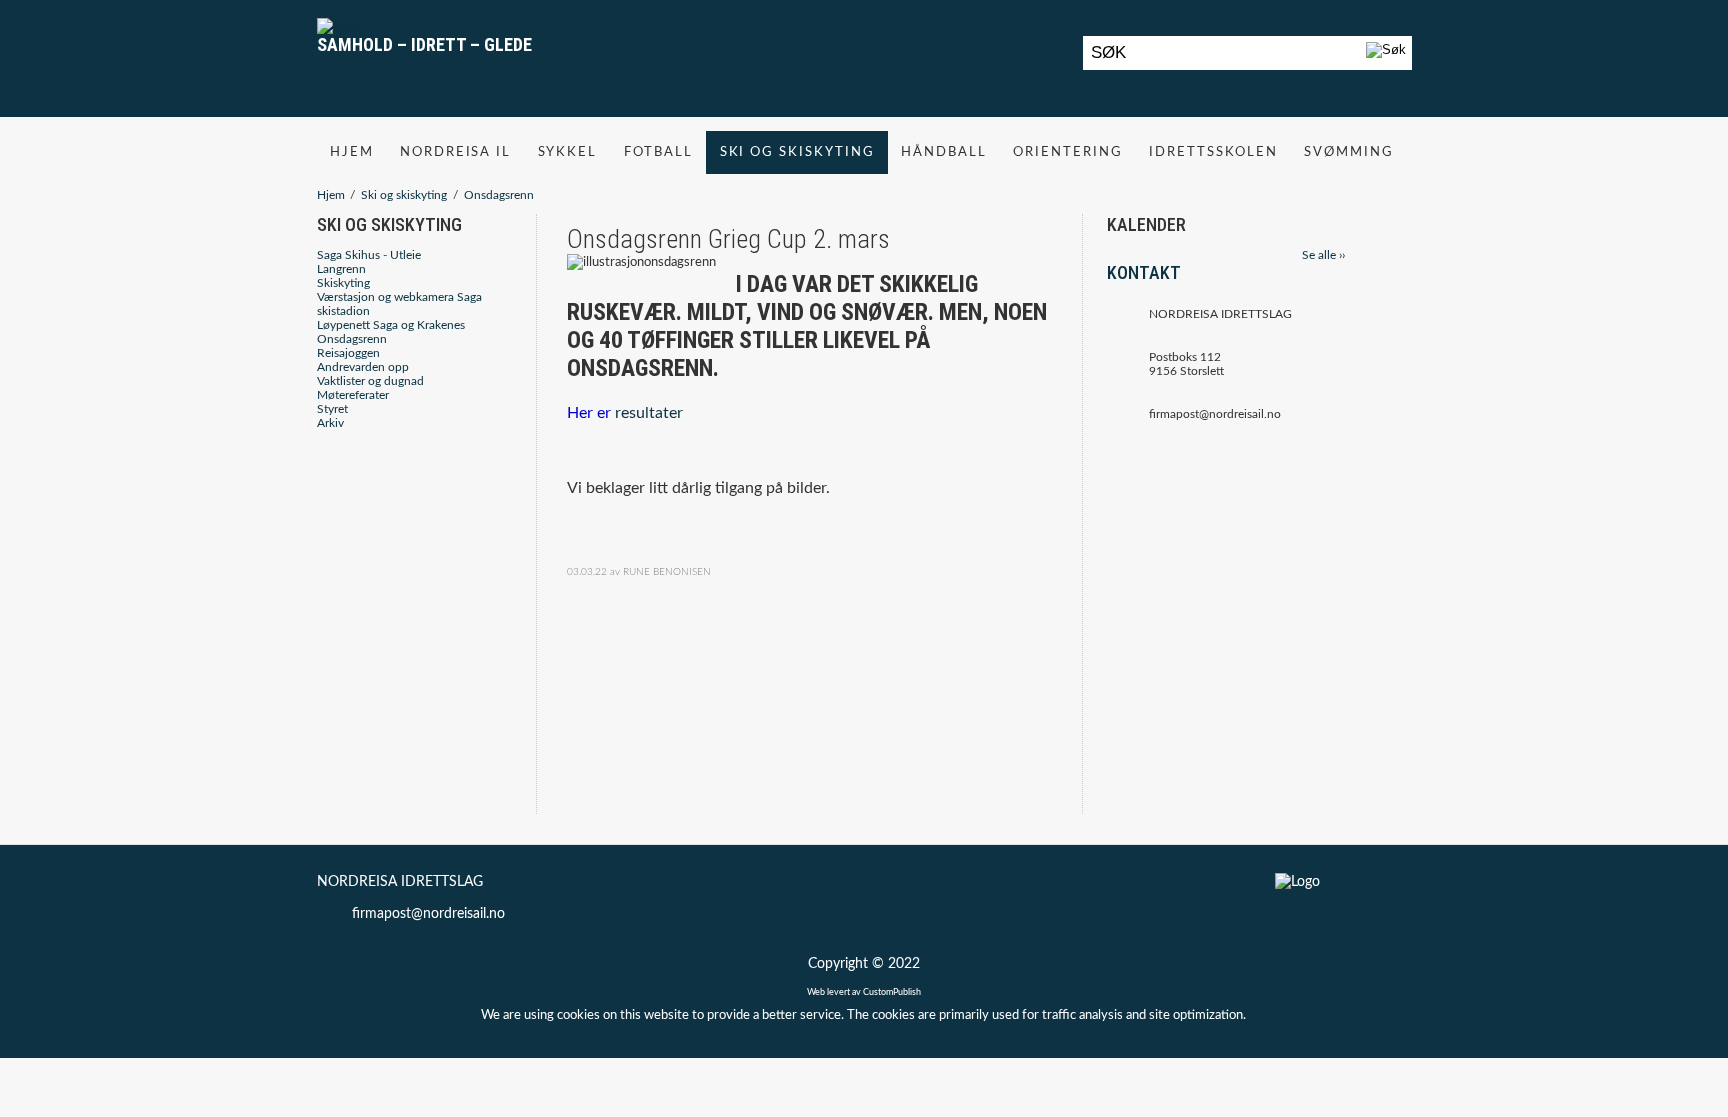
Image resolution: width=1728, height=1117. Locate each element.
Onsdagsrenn (499, 195)
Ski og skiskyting (797, 152)
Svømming (1349, 152)
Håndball (944, 152)
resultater (649, 413)
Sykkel (568, 152)
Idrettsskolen (1213, 152)
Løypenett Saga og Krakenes (391, 325)
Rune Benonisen (667, 572)
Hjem (352, 152)
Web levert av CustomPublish (864, 992)
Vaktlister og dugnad (370, 381)
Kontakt (1144, 272)
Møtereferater (353, 395)
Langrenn (341, 269)
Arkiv (330, 423)
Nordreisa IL (456, 152)
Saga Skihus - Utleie (369, 255)
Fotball (659, 152)
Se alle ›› (1323, 255)
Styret (332, 409)
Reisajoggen (348, 353)
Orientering (1068, 152)
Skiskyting (343, 283)
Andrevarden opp (363, 367)
